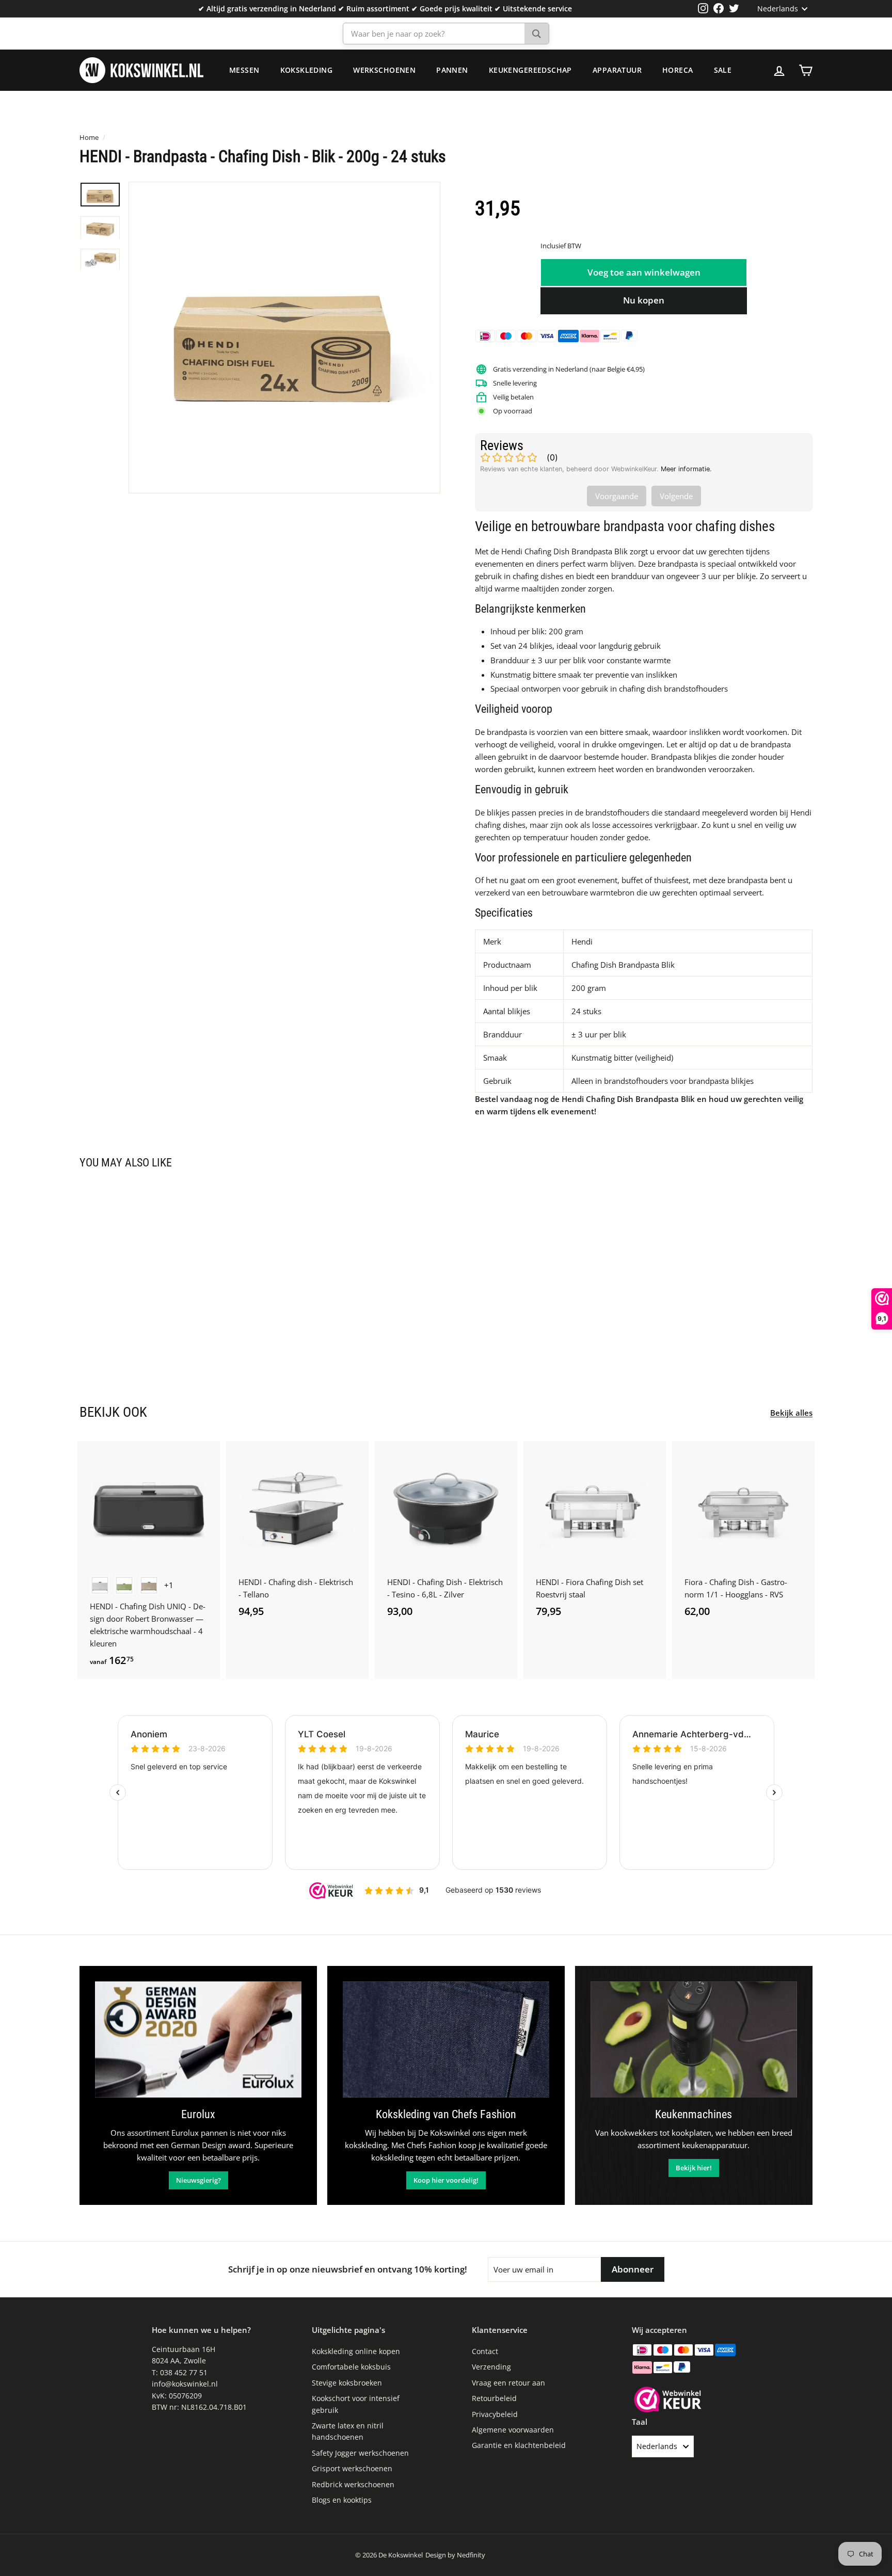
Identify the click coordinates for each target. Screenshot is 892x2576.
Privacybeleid (495, 2414)
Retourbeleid (494, 2398)
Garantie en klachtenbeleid (519, 2445)
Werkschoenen (384, 70)
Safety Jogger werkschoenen (360, 2453)
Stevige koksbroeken (347, 2383)
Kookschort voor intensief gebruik (356, 2404)
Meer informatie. (686, 469)
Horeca (678, 70)
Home (89, 137)
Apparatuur (617, 70)
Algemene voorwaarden (513, 2430)
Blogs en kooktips (342, 2500)
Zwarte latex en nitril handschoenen (348, 2431)
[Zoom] (284, 338)
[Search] (537, 34)
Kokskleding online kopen (356, 2351)
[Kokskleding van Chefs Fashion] (446, 2039)
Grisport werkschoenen (352, 2468)
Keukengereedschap (530, 70)
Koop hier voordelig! (446, 2180)
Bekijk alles (791, 1413)
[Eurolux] (198, 2039)
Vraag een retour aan (508, 2383)
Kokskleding (307, 70)
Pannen (452, 70)
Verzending (491, 2367)
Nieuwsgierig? (198, 2180)
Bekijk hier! (694, 2168)
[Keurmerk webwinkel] (668, 2401)
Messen (244, 70)
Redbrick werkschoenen (353, 2484)
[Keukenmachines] (694, 2039)
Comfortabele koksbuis (351, 2367)
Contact (485, 2351)
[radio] (100, 1585)
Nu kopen (644, 300)
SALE (723, 70)
